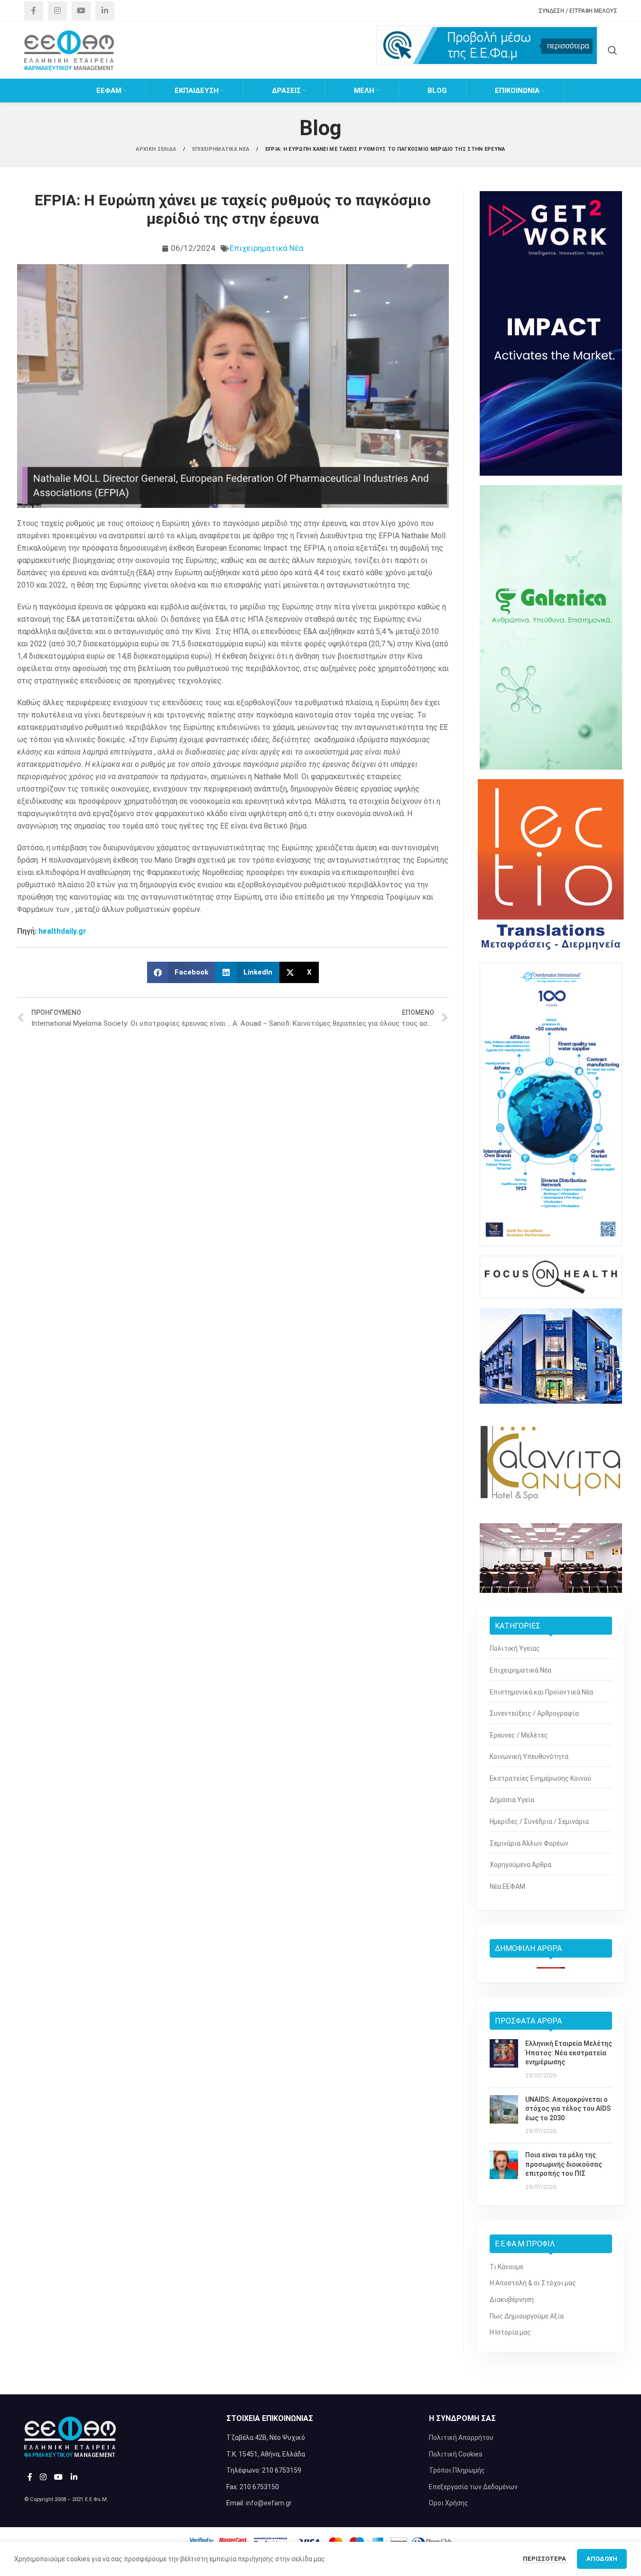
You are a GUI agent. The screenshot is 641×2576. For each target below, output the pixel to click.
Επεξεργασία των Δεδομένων (473, 2487)
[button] (181, 972)
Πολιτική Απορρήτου (461, 2438)
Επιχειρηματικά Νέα (267, 248)
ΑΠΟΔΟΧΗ (602, 2559)
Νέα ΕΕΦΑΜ (507, 1886)
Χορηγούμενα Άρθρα (520, 1865)
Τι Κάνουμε (506, 2267)
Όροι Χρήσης (449, 2503)
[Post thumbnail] (504, 2060)
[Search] (613, 50)
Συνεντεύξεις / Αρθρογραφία (534, 1713)
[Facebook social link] (34, 11)
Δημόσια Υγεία (512, 1800)
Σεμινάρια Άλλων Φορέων (529, 1843)
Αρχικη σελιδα (157, 149)
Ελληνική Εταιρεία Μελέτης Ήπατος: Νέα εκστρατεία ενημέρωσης (569, 2053)
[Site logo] (69, 50)
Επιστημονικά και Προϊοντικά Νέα (541, 1692)
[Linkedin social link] (105, 11)
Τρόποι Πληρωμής (457, 2470)
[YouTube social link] (81, 11)
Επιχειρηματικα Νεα (222, 149)
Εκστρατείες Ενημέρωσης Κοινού (540, 1778)
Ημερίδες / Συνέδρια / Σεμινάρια (539, 1822)
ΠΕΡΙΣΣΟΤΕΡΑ (545, 2559)
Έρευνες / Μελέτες (519, 1735)
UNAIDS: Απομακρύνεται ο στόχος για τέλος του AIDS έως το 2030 (568, 2109)
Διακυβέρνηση (512, 2300)
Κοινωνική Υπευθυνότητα (529, 1757)
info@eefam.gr (269, 2503)
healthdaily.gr (62, 931)
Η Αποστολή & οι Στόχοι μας (533, 2283)
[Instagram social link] (57, 11)
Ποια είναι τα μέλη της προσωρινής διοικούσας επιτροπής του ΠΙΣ (564, 2164)
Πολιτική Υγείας (515, 1648)
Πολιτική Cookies (456, 2454)
